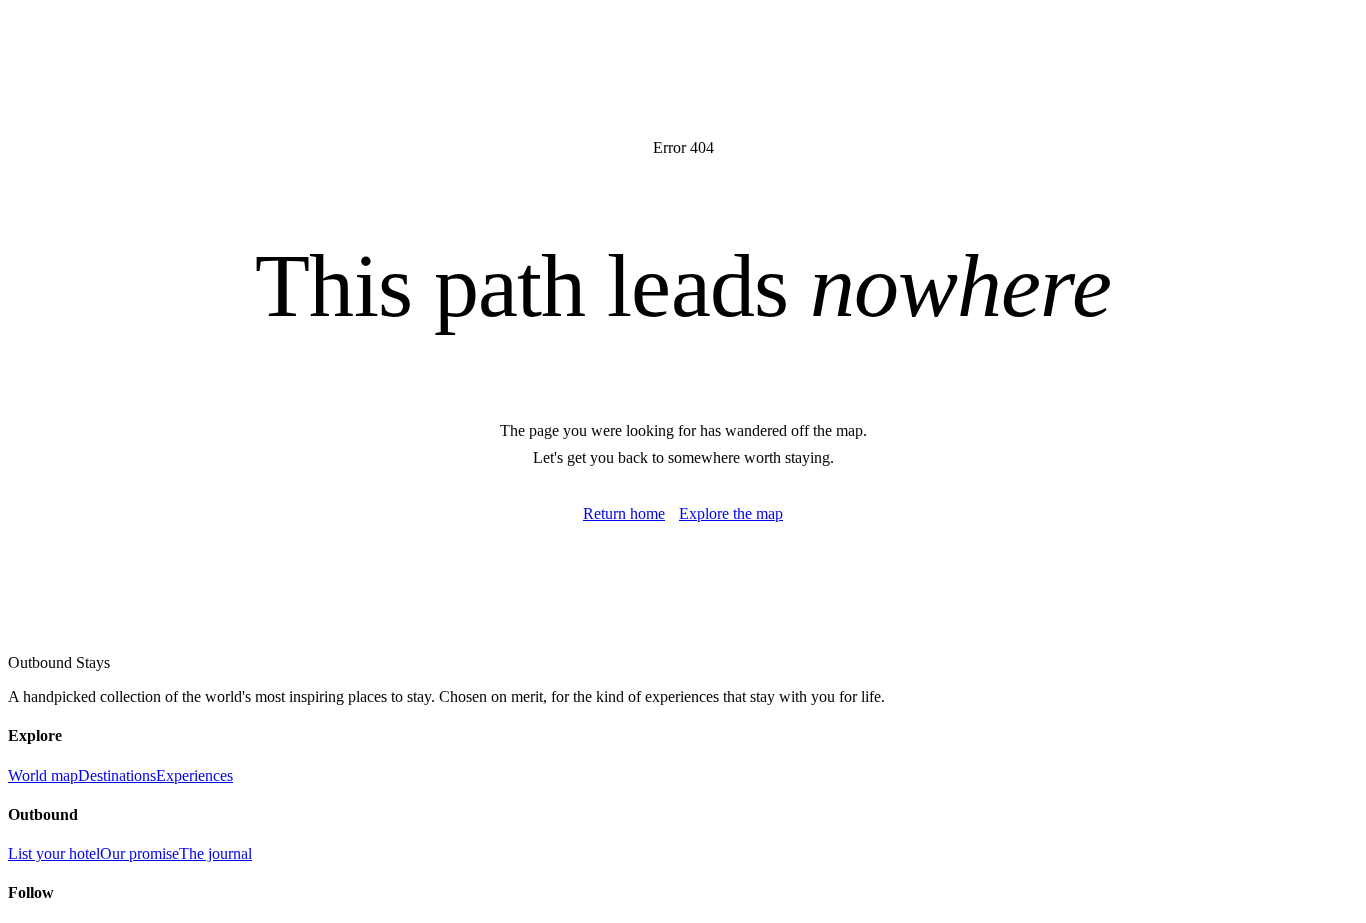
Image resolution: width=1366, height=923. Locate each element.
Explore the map (731, 513)
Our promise (139, 853)
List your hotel (54, 853)
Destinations (117, 775)
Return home (624, 513)
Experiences (194, 775)
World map (43, 775)
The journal (215, 853)
